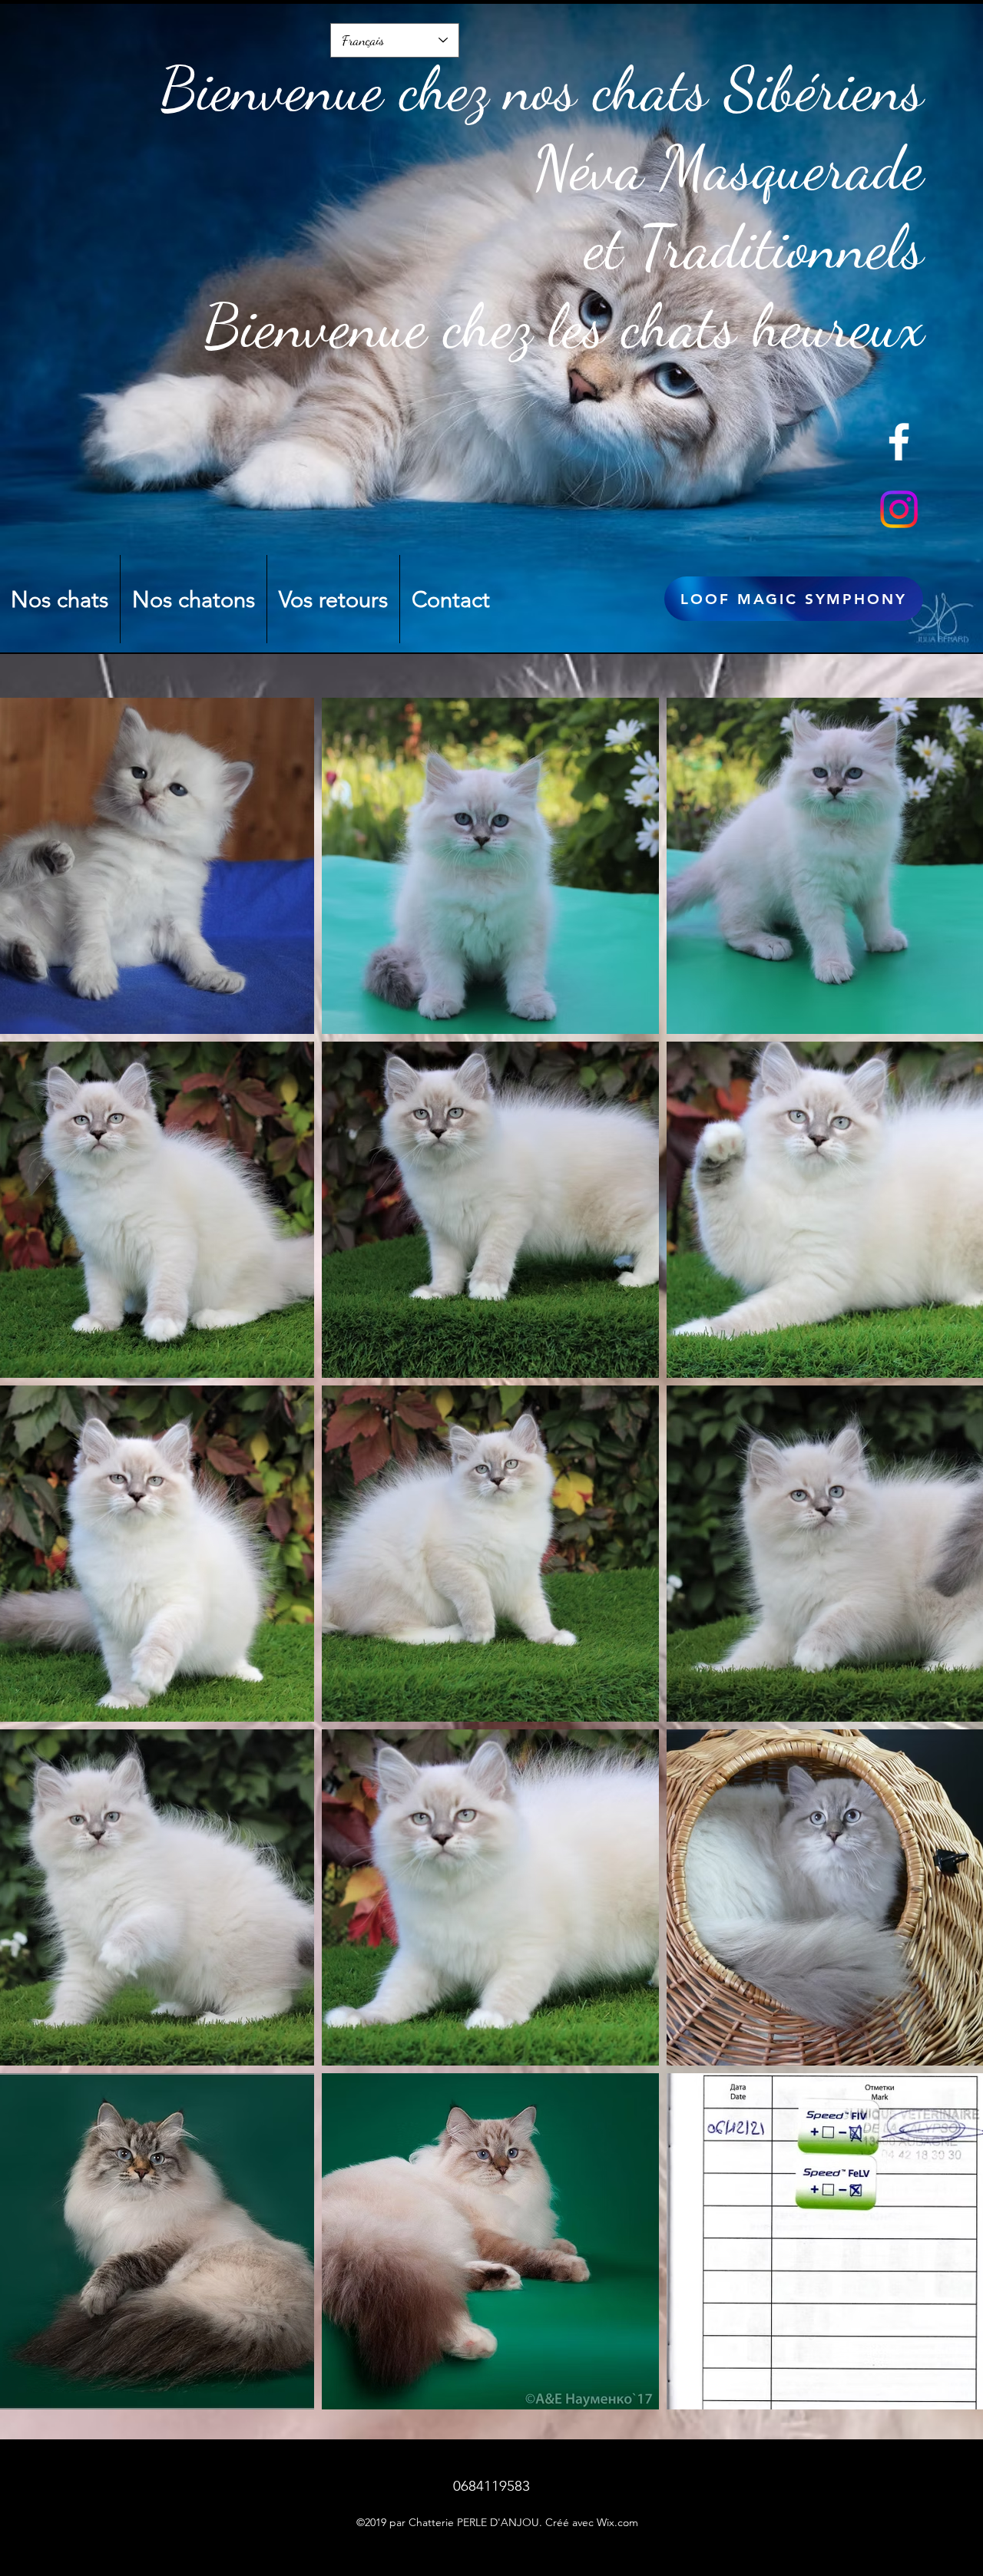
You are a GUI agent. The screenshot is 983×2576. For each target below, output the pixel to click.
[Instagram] (899, 509)
